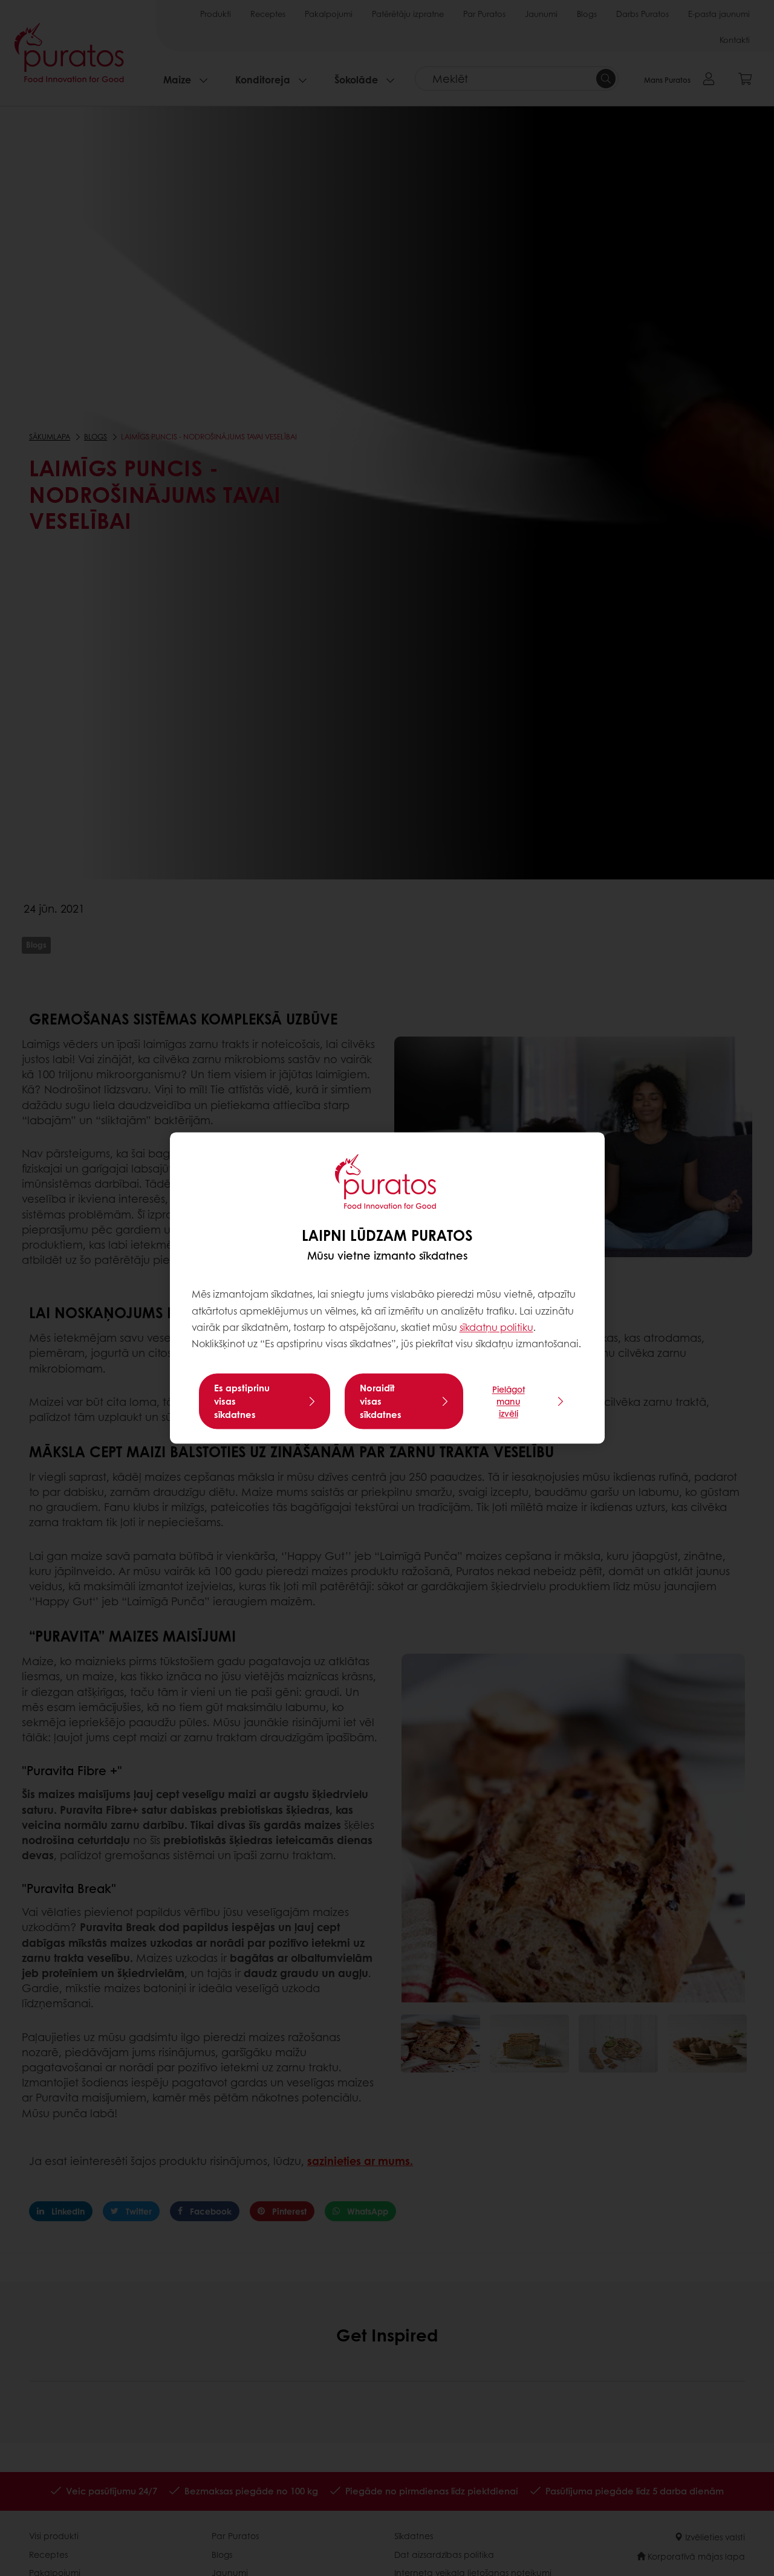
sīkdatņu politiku (496, 1327)
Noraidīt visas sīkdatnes (381, 1402)
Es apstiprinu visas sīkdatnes (242, 1402)
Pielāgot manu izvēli (509, 1402)
